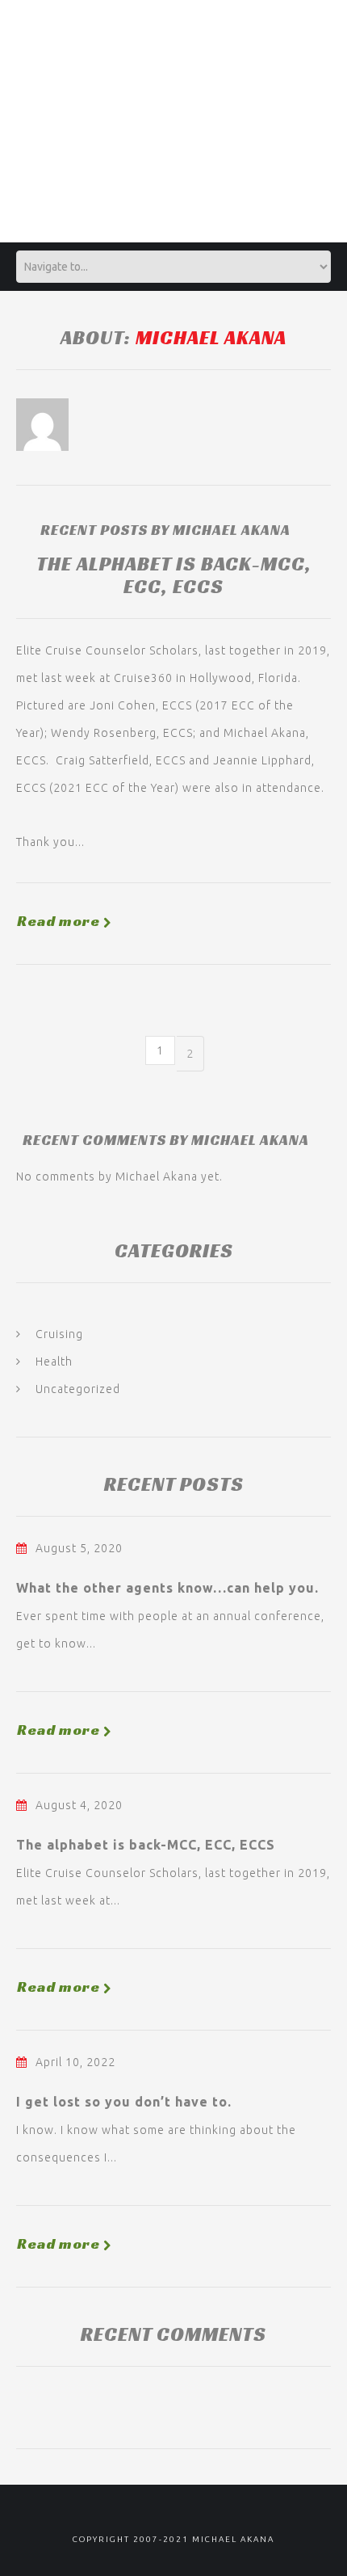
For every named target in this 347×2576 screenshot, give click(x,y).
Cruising (59, 1334)
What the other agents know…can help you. (167, 1588)
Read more (59, 921)
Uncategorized (78, 1389)
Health (54, 1362)
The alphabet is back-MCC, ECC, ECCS (174, 575)
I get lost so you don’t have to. (124, 2102)
